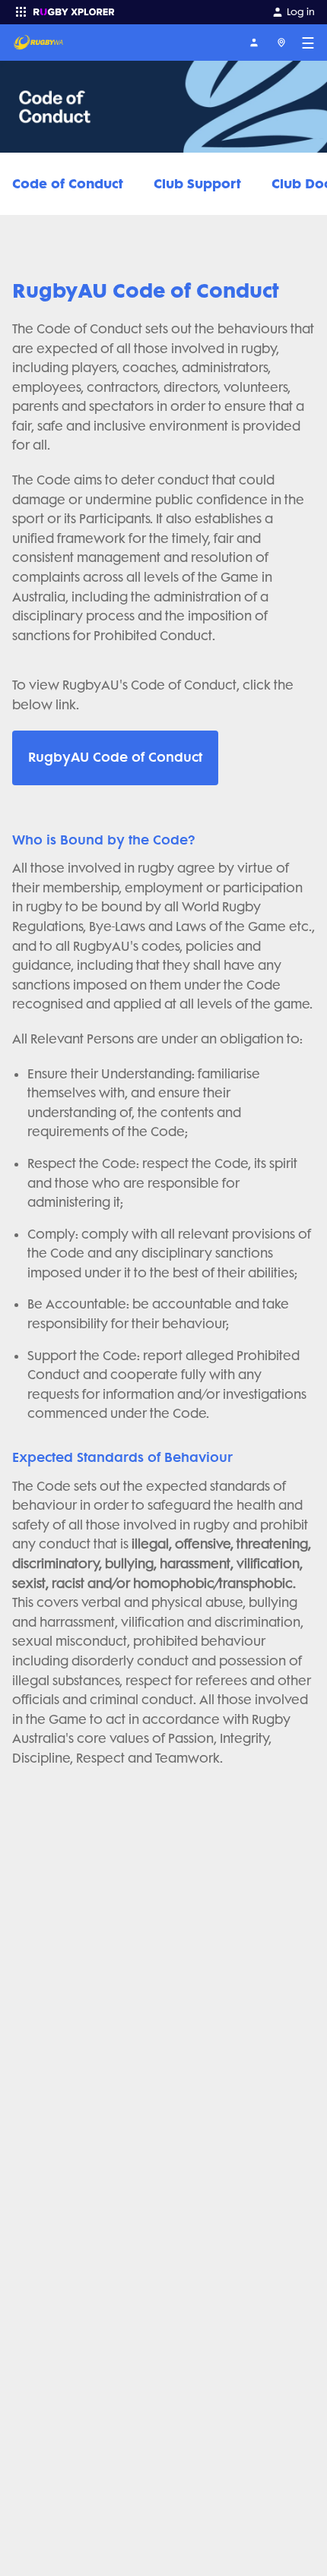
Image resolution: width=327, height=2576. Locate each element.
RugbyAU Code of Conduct (115, 757)
